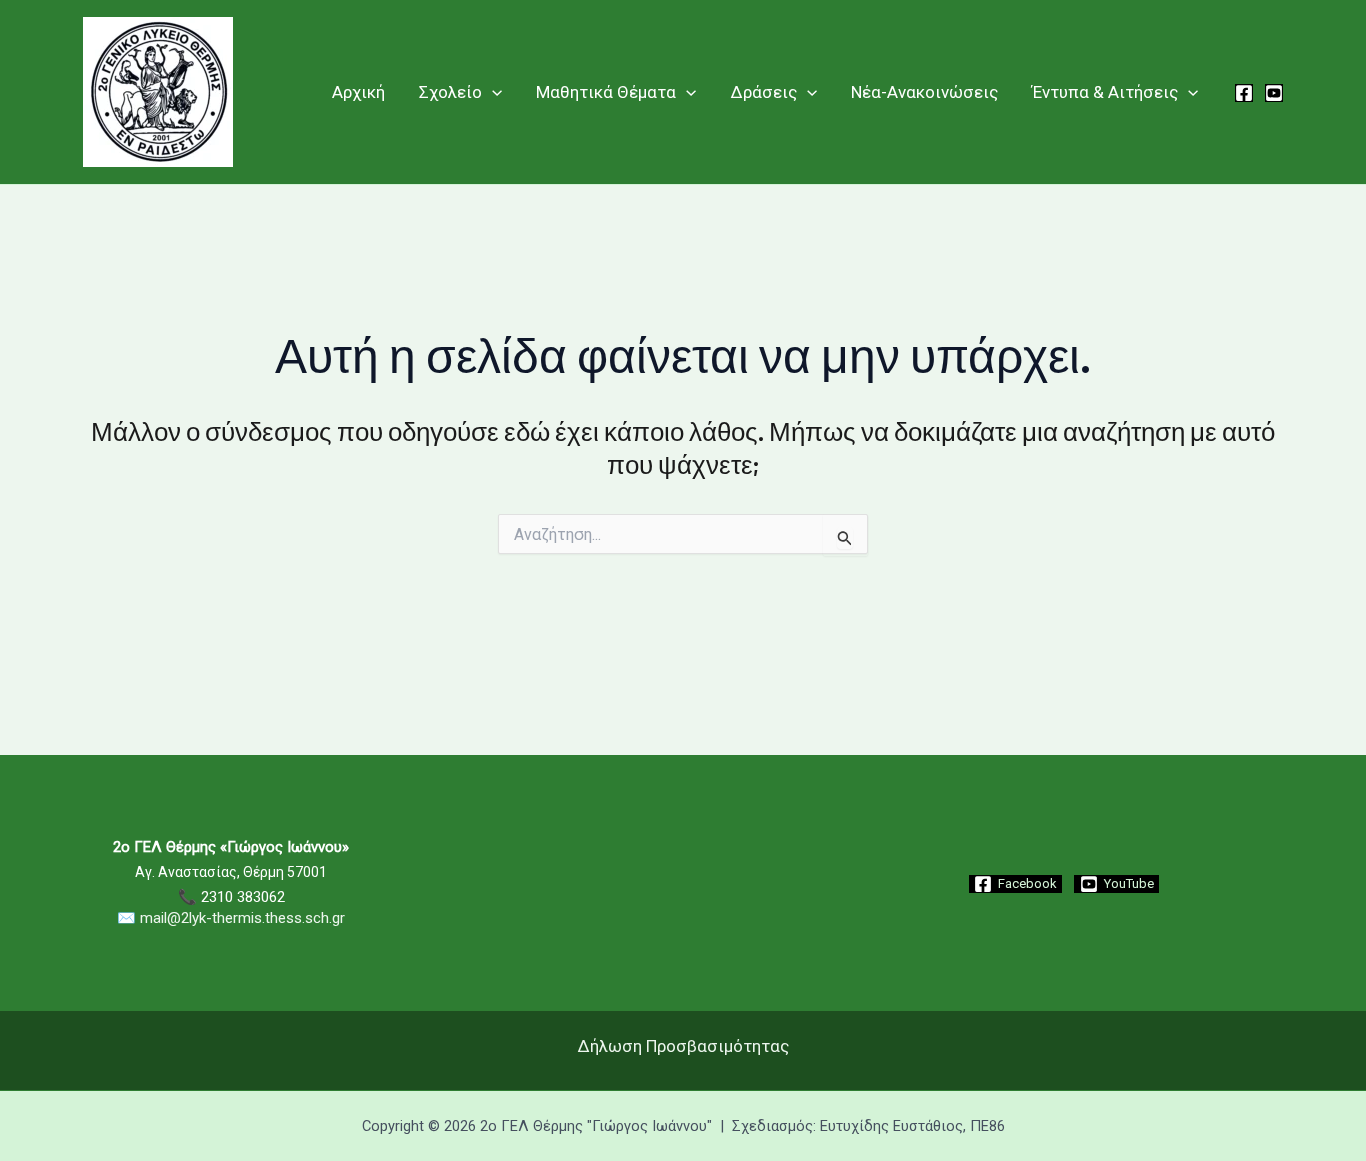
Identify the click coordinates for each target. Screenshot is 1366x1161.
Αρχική (358, 92)
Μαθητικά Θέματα (606, 92)
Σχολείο (450, 92)
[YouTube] (1274, 93)
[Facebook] (1244, 93)
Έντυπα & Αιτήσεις (1105, 92)
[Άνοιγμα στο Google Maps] (683, 977)
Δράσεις (764, 92)
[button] (492, 92)
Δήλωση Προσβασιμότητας (683, 1046)
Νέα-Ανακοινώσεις (924, 92)
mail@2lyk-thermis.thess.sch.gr (242, 918)
